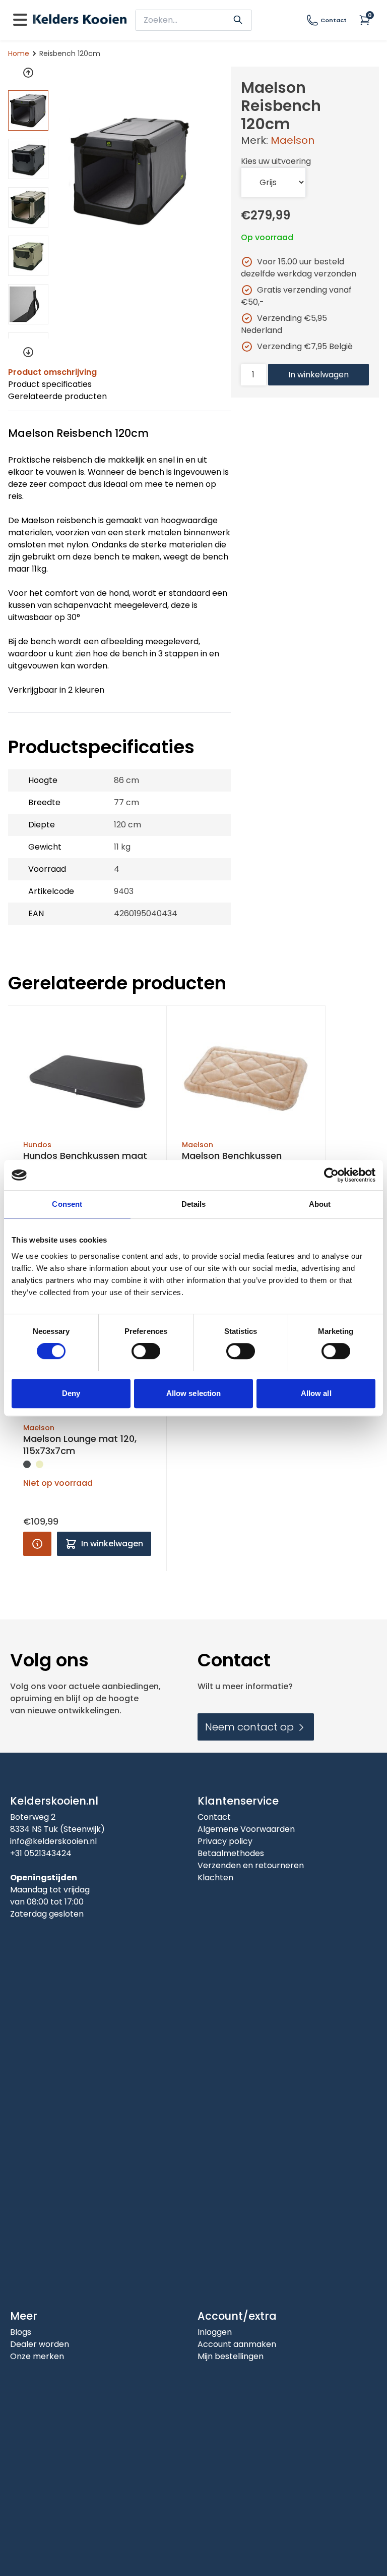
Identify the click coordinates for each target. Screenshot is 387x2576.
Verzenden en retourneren (251, 1865)
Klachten (215, 1878)
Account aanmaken (237, 2344)
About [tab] (320, 1204)
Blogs (21, 2332)
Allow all (316, 1393)
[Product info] (37, 1544)
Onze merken (37, 2356)
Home (19, 53)
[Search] (238, 19)
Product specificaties (50, 384)
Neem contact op (251, 1727)
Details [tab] (194, 1204)
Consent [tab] (67, 1204)
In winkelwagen (318, 375)
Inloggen (215, 2332)
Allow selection (194, 1393)
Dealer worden (40, 2344)
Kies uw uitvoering (276, 161)
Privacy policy (225, 1841)
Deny (71, 1393)
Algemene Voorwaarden (246, 1829)
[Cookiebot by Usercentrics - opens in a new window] (331, 1175)
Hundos (37, 1145)
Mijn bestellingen (231, 2356)
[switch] (146, 1351)
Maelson (293, 140)
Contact (334, 20)
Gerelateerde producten (57, 396)
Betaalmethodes (231, 1853)
